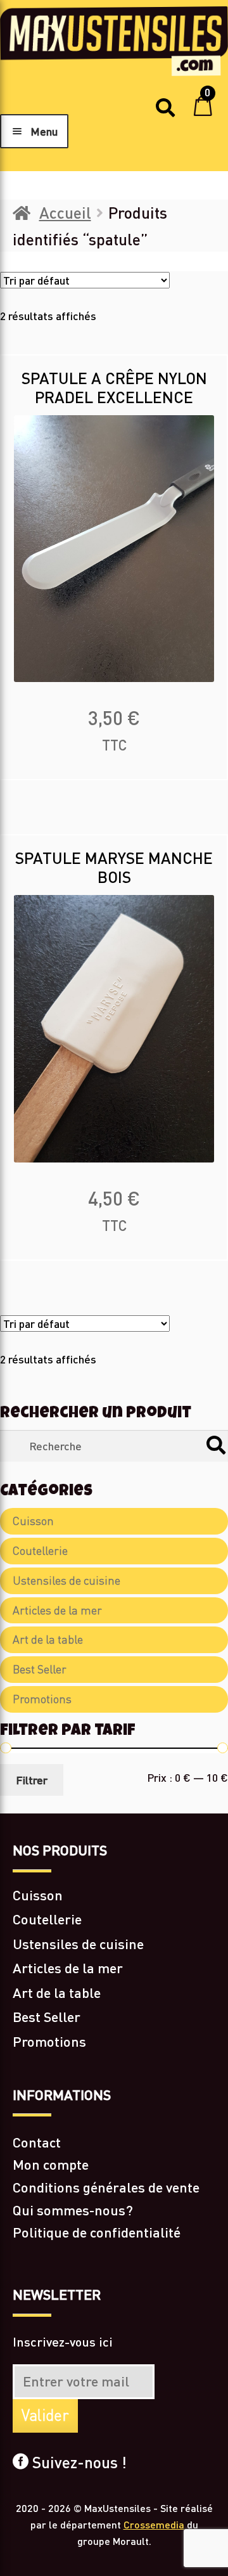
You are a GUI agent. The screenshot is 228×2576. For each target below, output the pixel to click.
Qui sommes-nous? (73, 2210)
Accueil (65, 212)
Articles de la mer (57, 1610)
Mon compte (51, 2164)
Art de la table (48, 1639)
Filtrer (32, 1780)
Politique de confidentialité (97, 2232)
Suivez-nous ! (78, 2462)
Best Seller (40, 1669)
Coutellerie (40, 1551)
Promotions (42, 1699)
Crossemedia (154, 2524)
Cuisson (33, 1521)
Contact (37, 2142)
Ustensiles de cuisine (66, 1581)
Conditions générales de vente (106, 2187)
